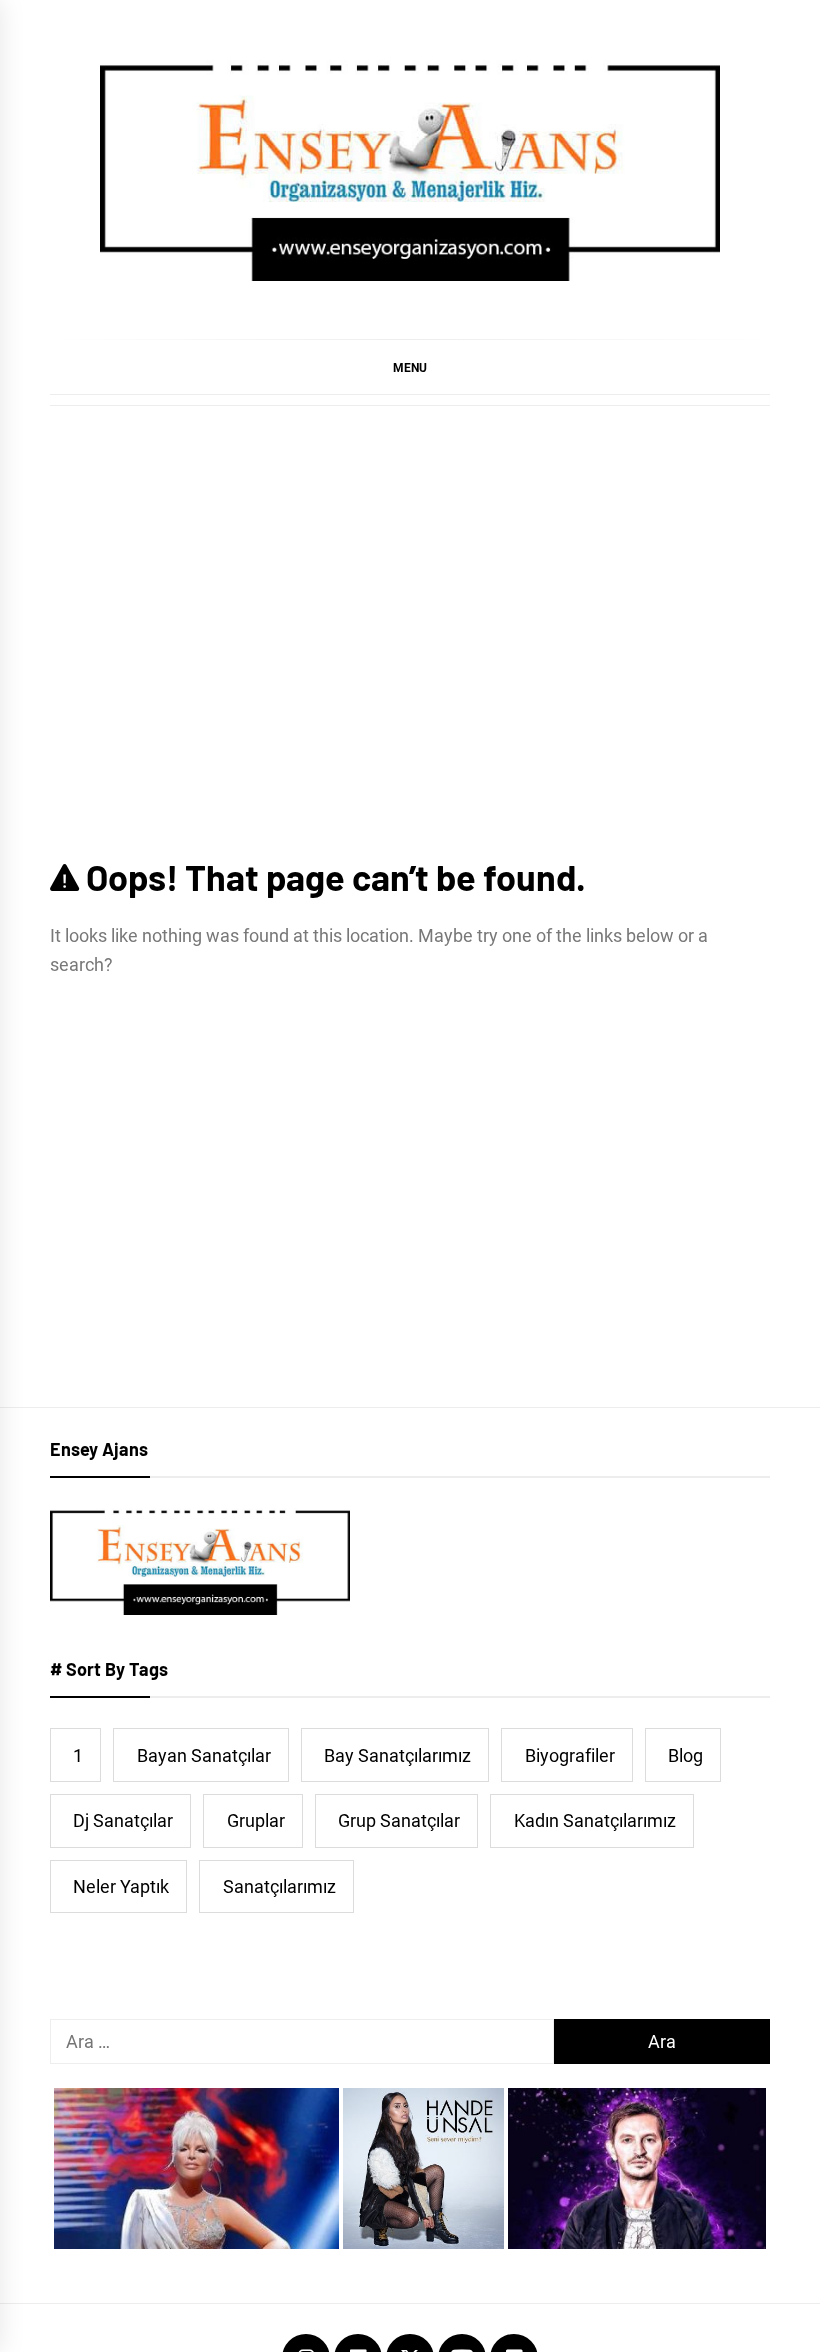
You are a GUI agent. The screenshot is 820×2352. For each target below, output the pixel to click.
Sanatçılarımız (279, 1886)
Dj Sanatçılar (123, 1820)
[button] (410, 367)
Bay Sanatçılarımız (397, 1755)
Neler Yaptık (121, 1886)
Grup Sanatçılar (399, 1820)
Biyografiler (570, 1755)
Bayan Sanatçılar (204, 1755)
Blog (685, 1755)
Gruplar (256, 1820)
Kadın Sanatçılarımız (595, 1820)
